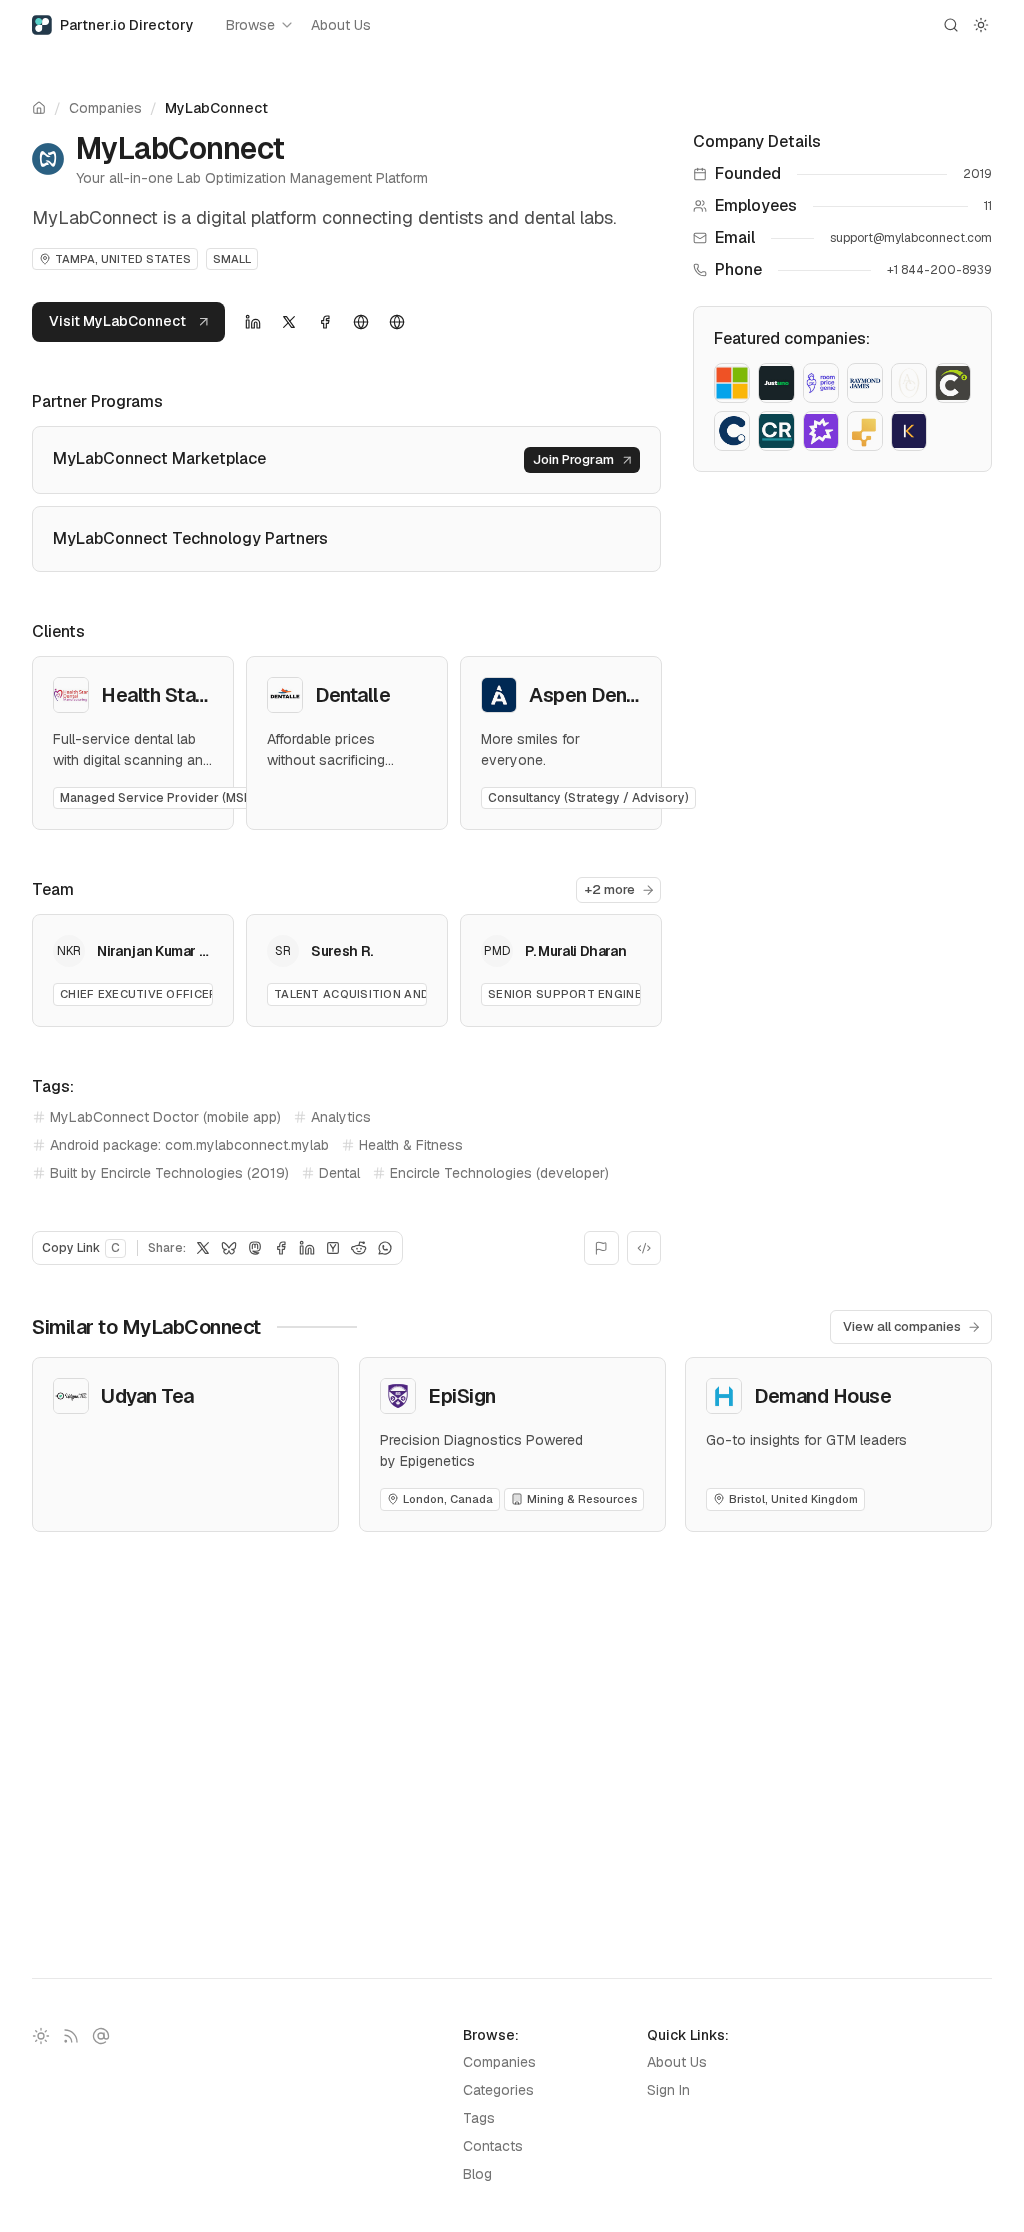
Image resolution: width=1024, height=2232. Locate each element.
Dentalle (352, 695)
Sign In (668, 2090)
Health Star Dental (183, 695)
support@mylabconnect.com (911, 238)
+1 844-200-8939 (939, 270)
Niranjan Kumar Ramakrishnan (195, 951)
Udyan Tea (147, 1396)
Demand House (822, 1396)
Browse (250, 25)
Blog (477, 2174)
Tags (479, 2118)
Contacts (493, 2146)
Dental (339, 1173)
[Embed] (644, 1248)
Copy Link (81, 1248)
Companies (105, 108)
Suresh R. (342, 951)
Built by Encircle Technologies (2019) (169, 1173)
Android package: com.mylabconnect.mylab (189, 1145)
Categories (498, 2090)
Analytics (341, 1117)
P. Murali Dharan (575, 951)
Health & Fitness (411, 1145)
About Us (341, 25)
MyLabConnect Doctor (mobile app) (165, 1117)
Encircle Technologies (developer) (499, 1173)
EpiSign (462, 1396)
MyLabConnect (216, 108)
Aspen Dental (589, 695)
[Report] (601, 1248)
